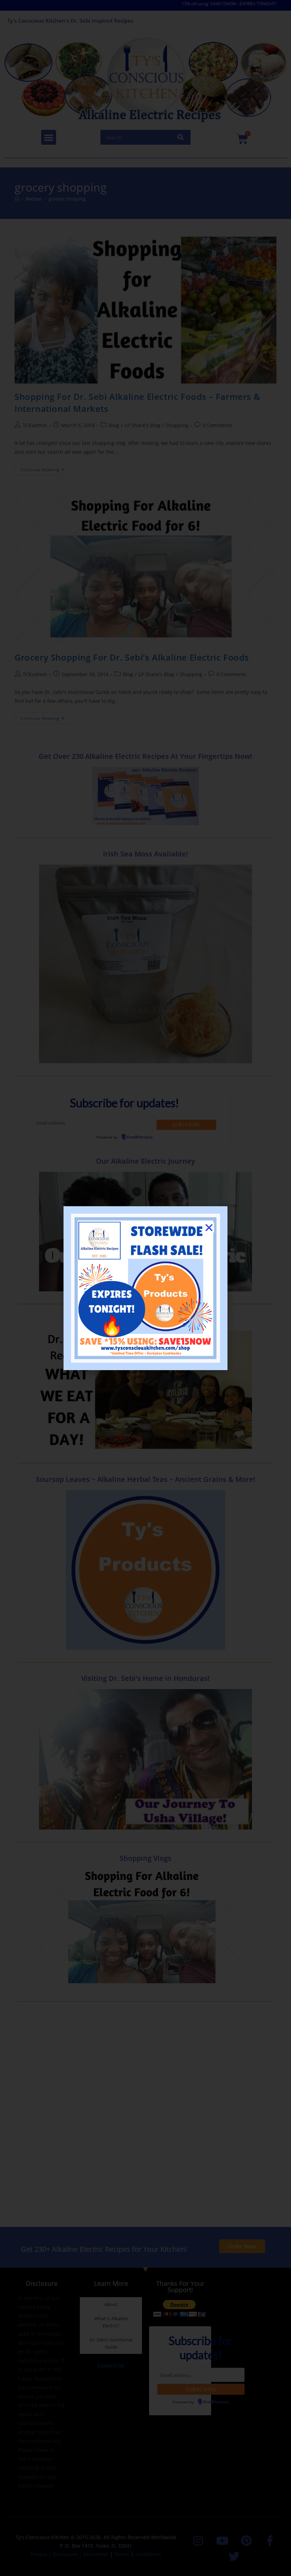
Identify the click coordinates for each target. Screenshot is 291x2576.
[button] (209, 1228)
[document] (145, 1288)
